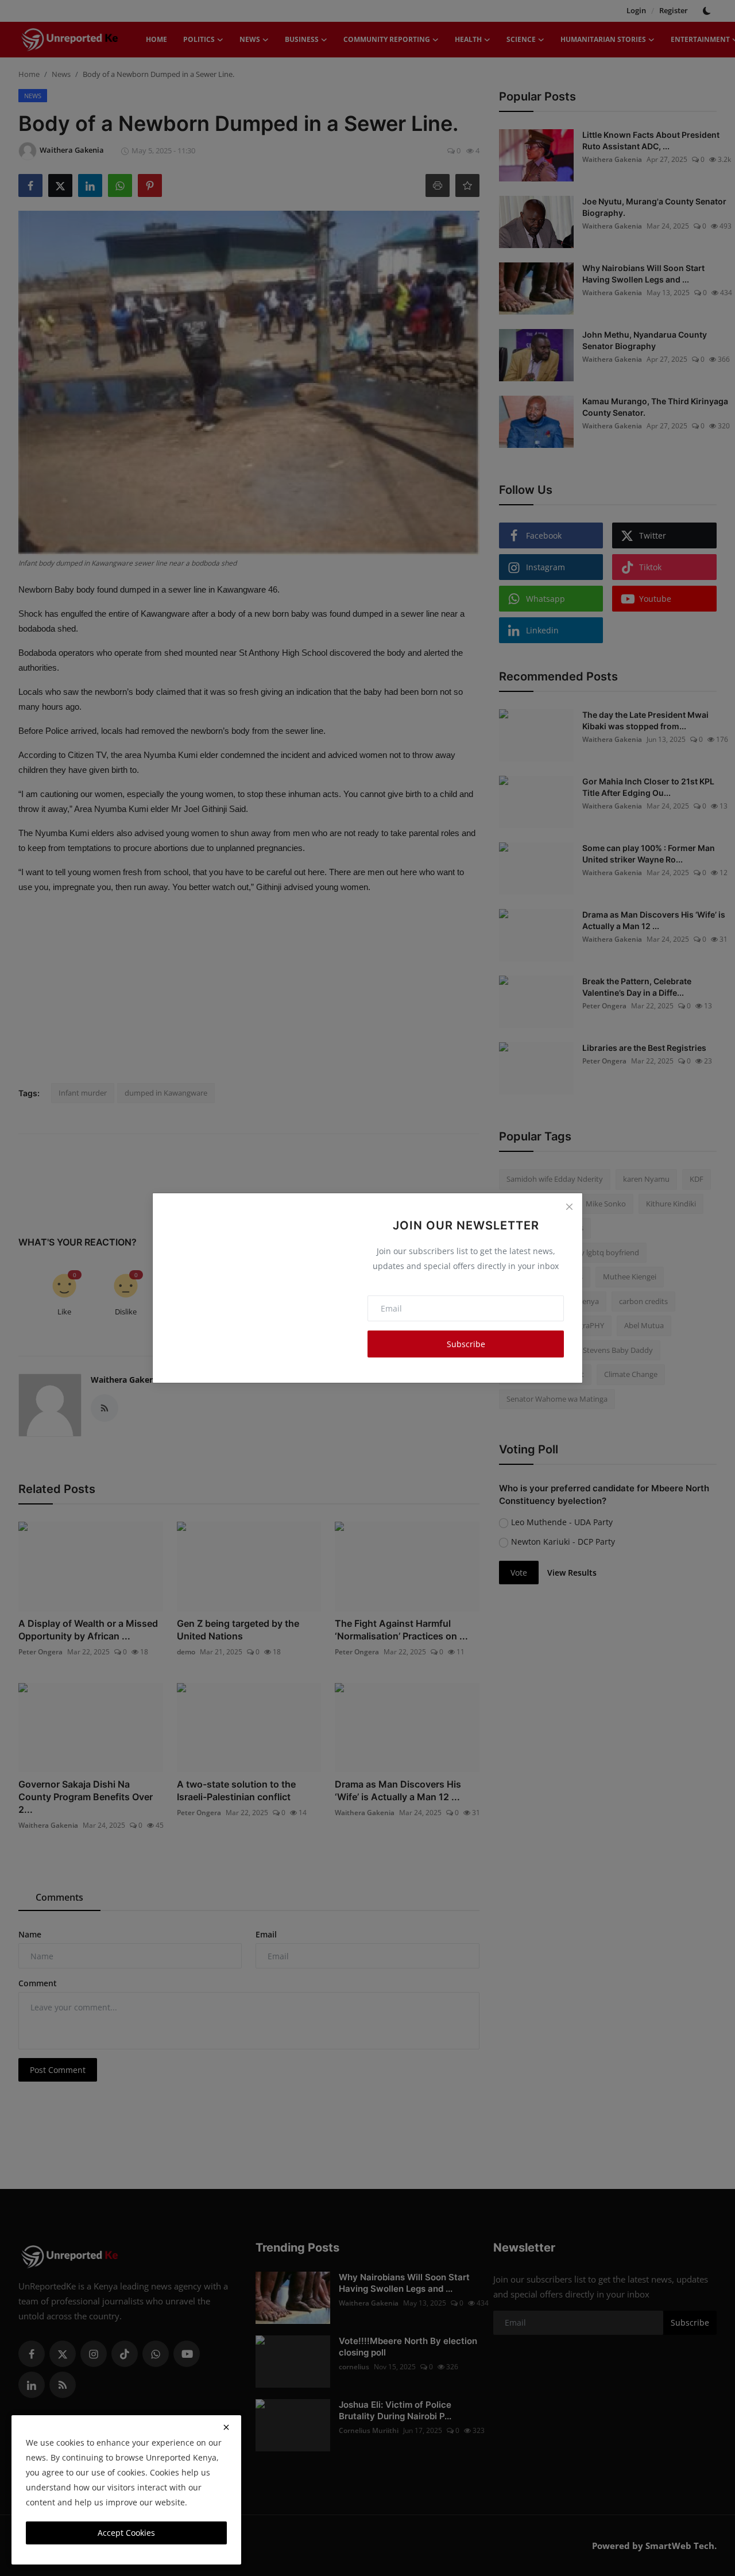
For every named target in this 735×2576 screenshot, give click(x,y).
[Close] (569, 1206)
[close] (226, 2427)
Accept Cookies (126, 2533)
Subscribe (466, 1344)
